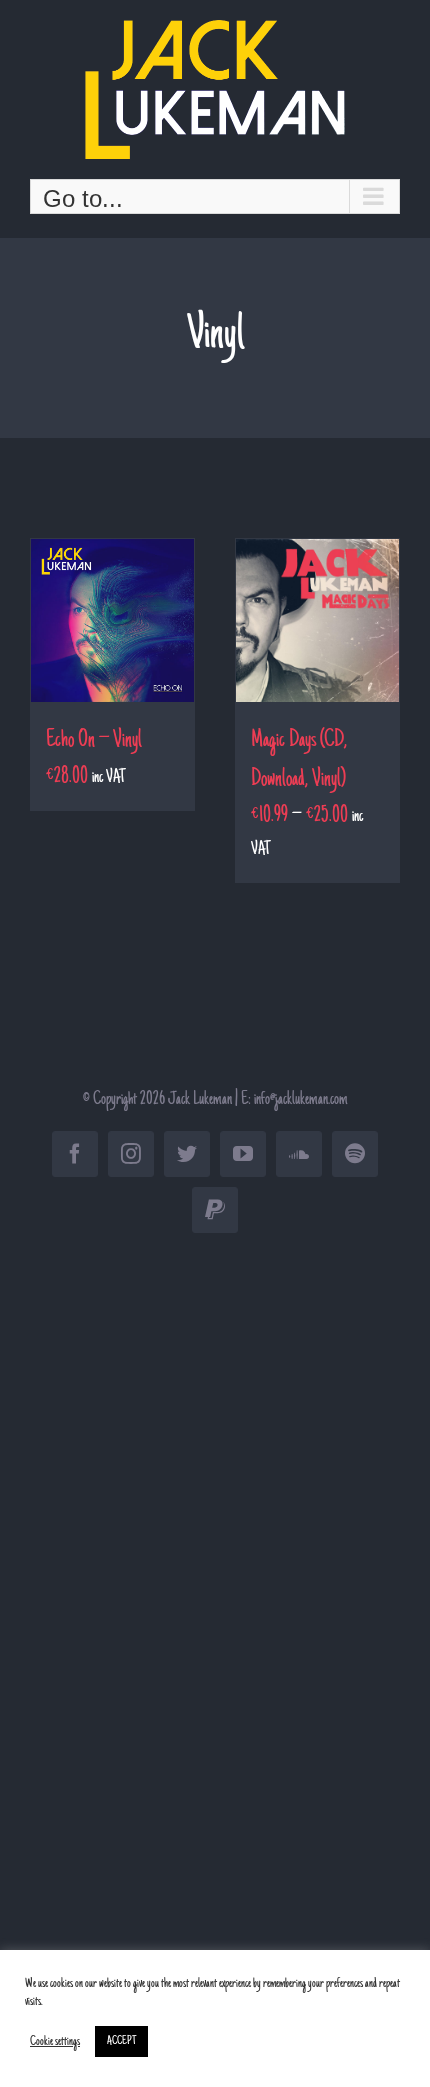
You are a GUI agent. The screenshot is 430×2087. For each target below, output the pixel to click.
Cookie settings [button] (55, 2042)
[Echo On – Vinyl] (112, 620)
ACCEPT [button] (121, 2041)
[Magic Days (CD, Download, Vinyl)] (317, 620)
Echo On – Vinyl (94, 741)
